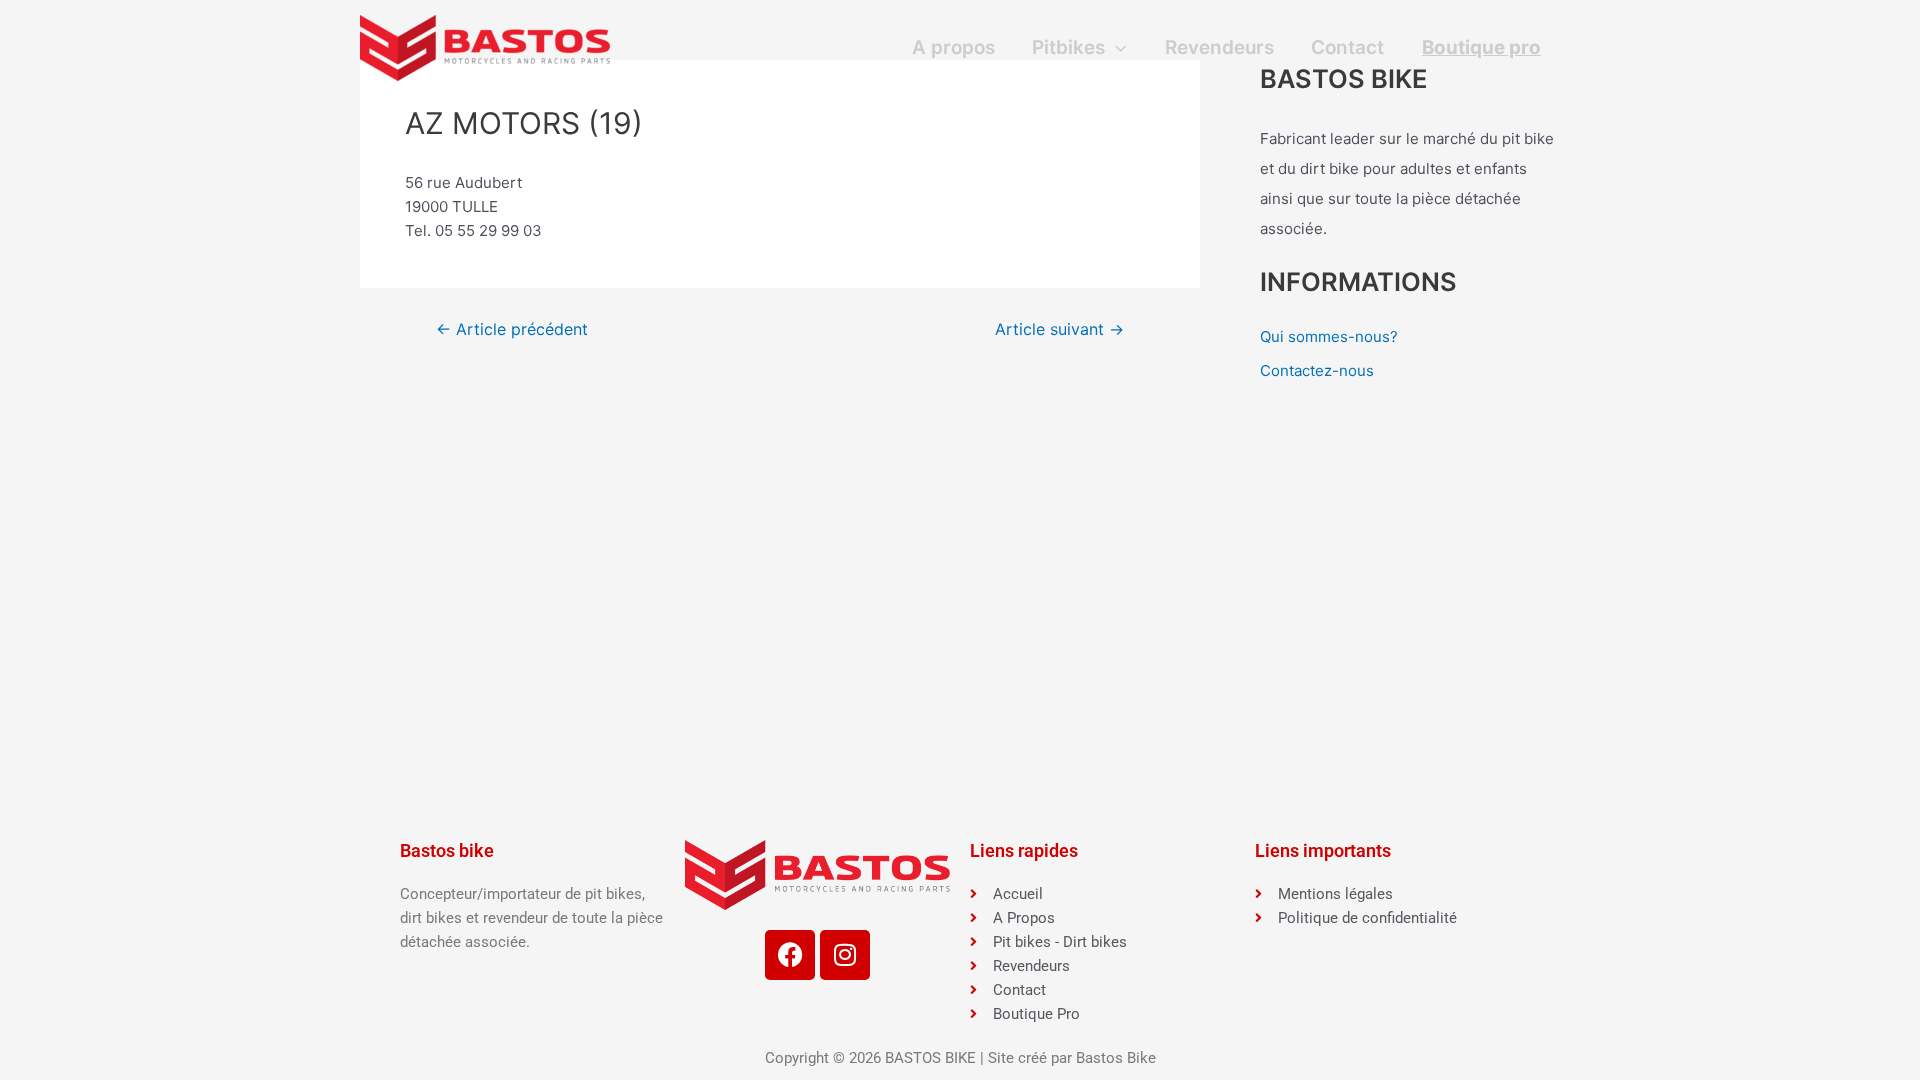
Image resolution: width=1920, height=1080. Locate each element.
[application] (1115, 48)
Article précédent (512, 330)
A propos (953, 47)
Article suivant (1059, 330)
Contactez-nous (1317, 370)
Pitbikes (1068, 47)
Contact (1347, 47)
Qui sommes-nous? (1329, 336)
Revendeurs (1219, 47)
